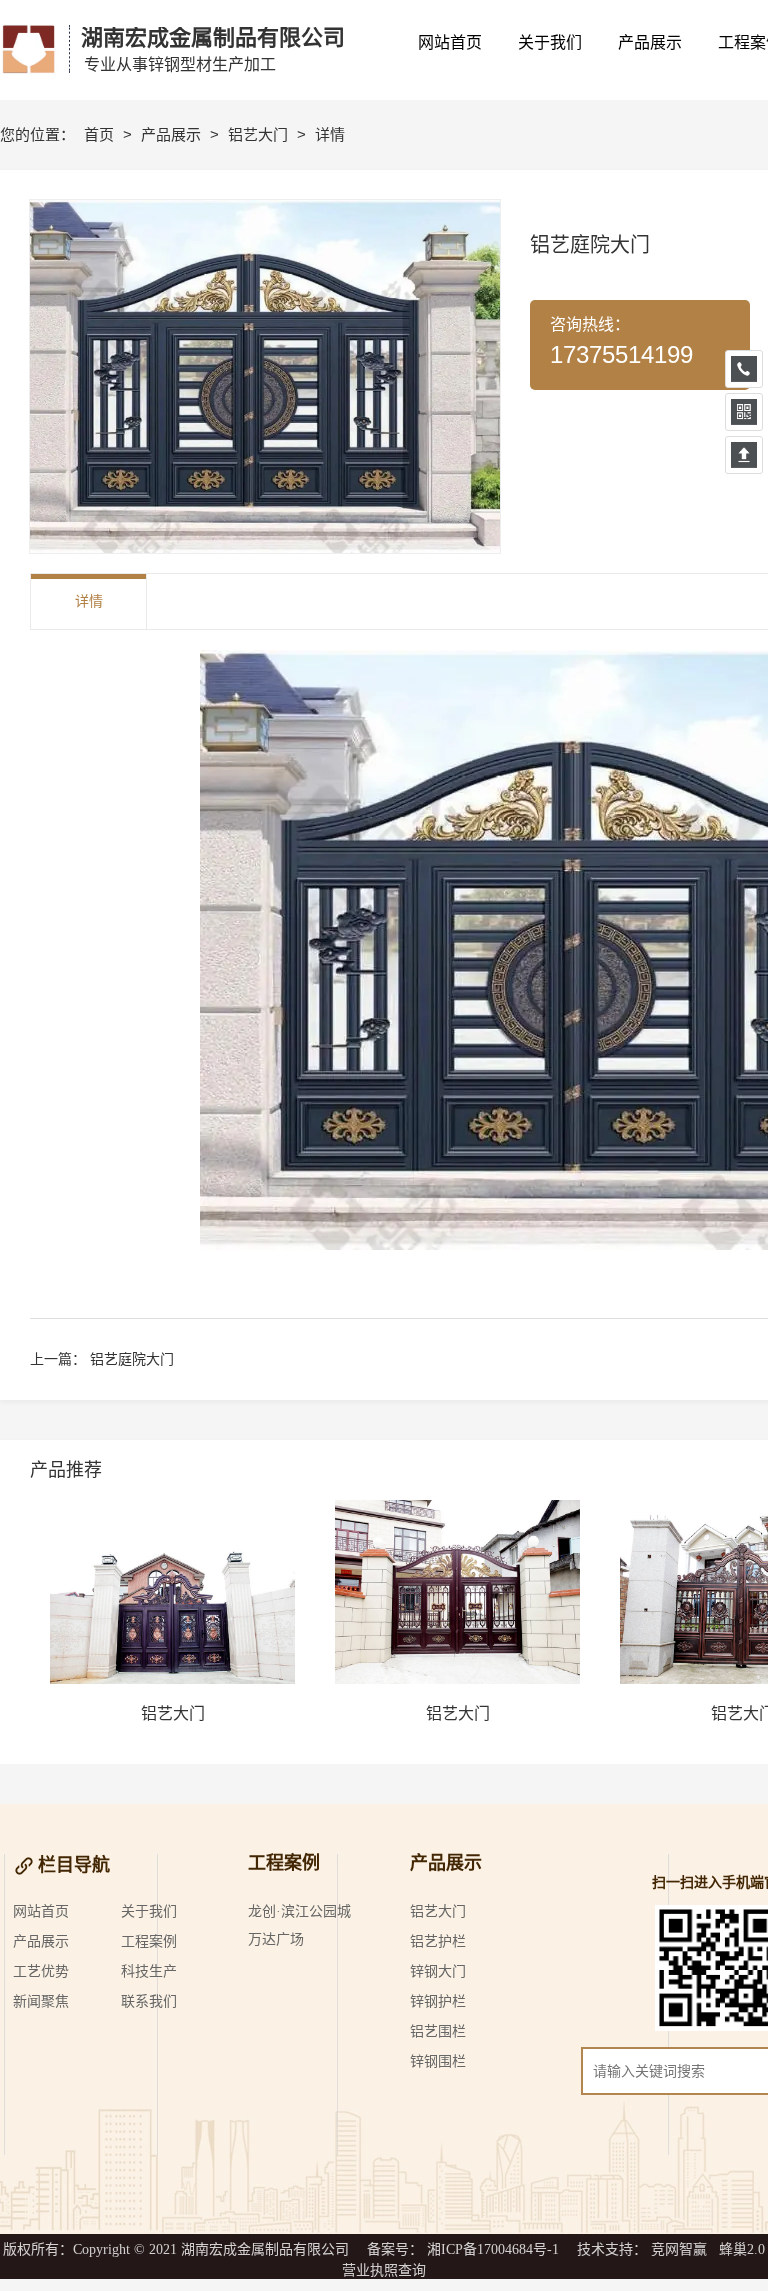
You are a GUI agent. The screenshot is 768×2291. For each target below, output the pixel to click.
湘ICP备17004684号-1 (493, 2249)
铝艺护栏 (438, 1941)
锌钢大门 (438, 1971)
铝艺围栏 (438, 2031)
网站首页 (41, 1911)
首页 (101, 134)
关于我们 (149, 1911)
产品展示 (173, 134)
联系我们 (149, 2001)
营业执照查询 (384, 2270)
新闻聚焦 (41, 2001)
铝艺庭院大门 (132, 1359)
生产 (163, 1971)
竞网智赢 (679, 2249)
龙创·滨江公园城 (299, 1911)
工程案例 (149, 1941)
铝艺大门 (260, 134)
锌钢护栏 (438, 2001)
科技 (135, 1971)
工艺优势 (41, 1971)
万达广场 (276, 1939)
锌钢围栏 (438, 2061)
